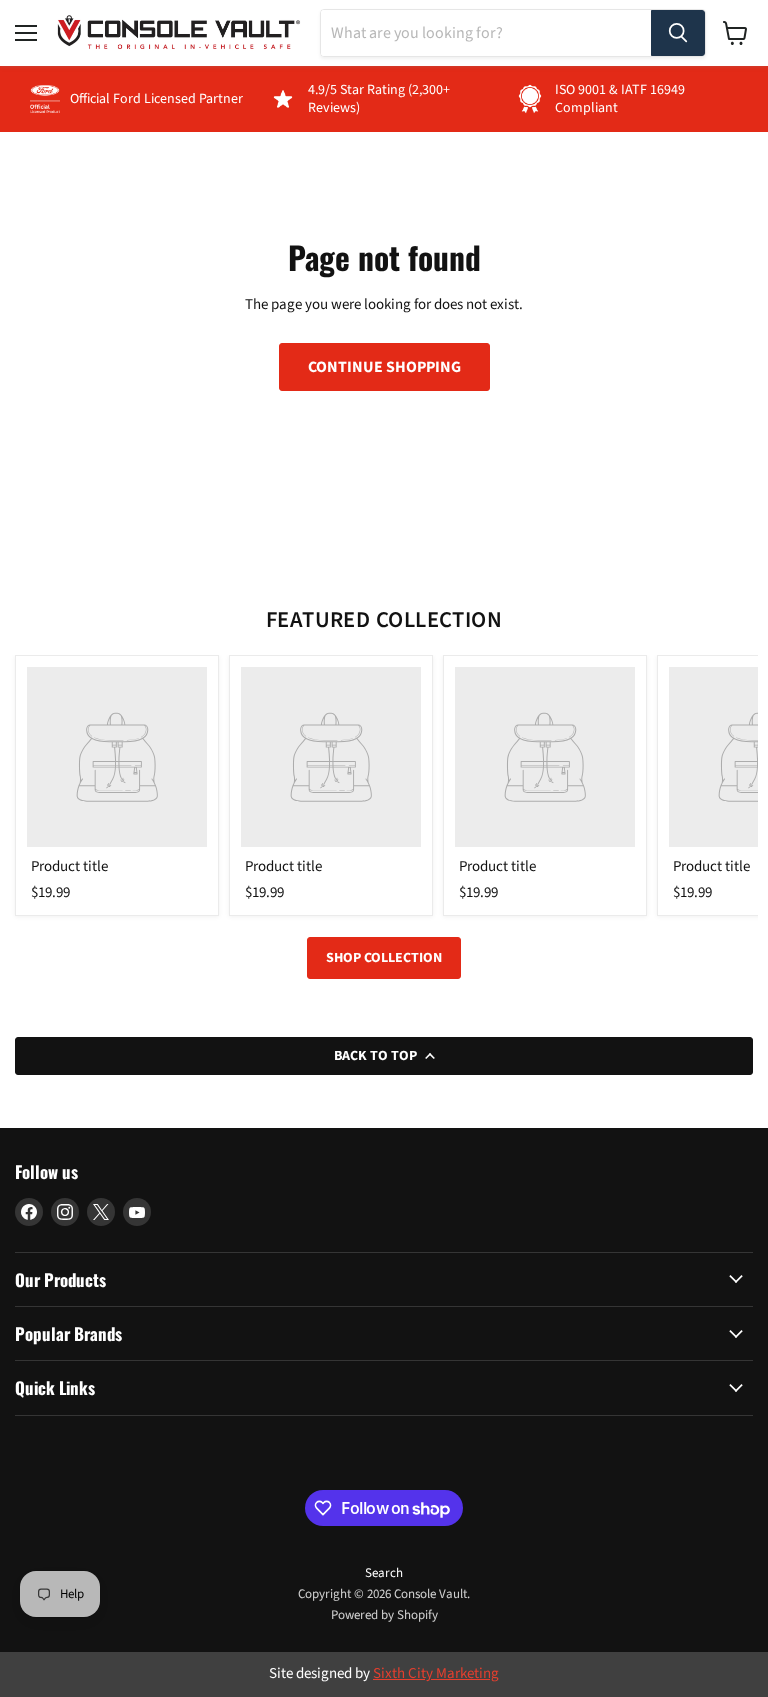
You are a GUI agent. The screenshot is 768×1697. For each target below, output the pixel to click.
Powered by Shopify (384, 1615)
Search (384, 1573)
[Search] (678, 33)
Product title (69, 866)
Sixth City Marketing (436, 1673)
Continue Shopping (384, 367)
